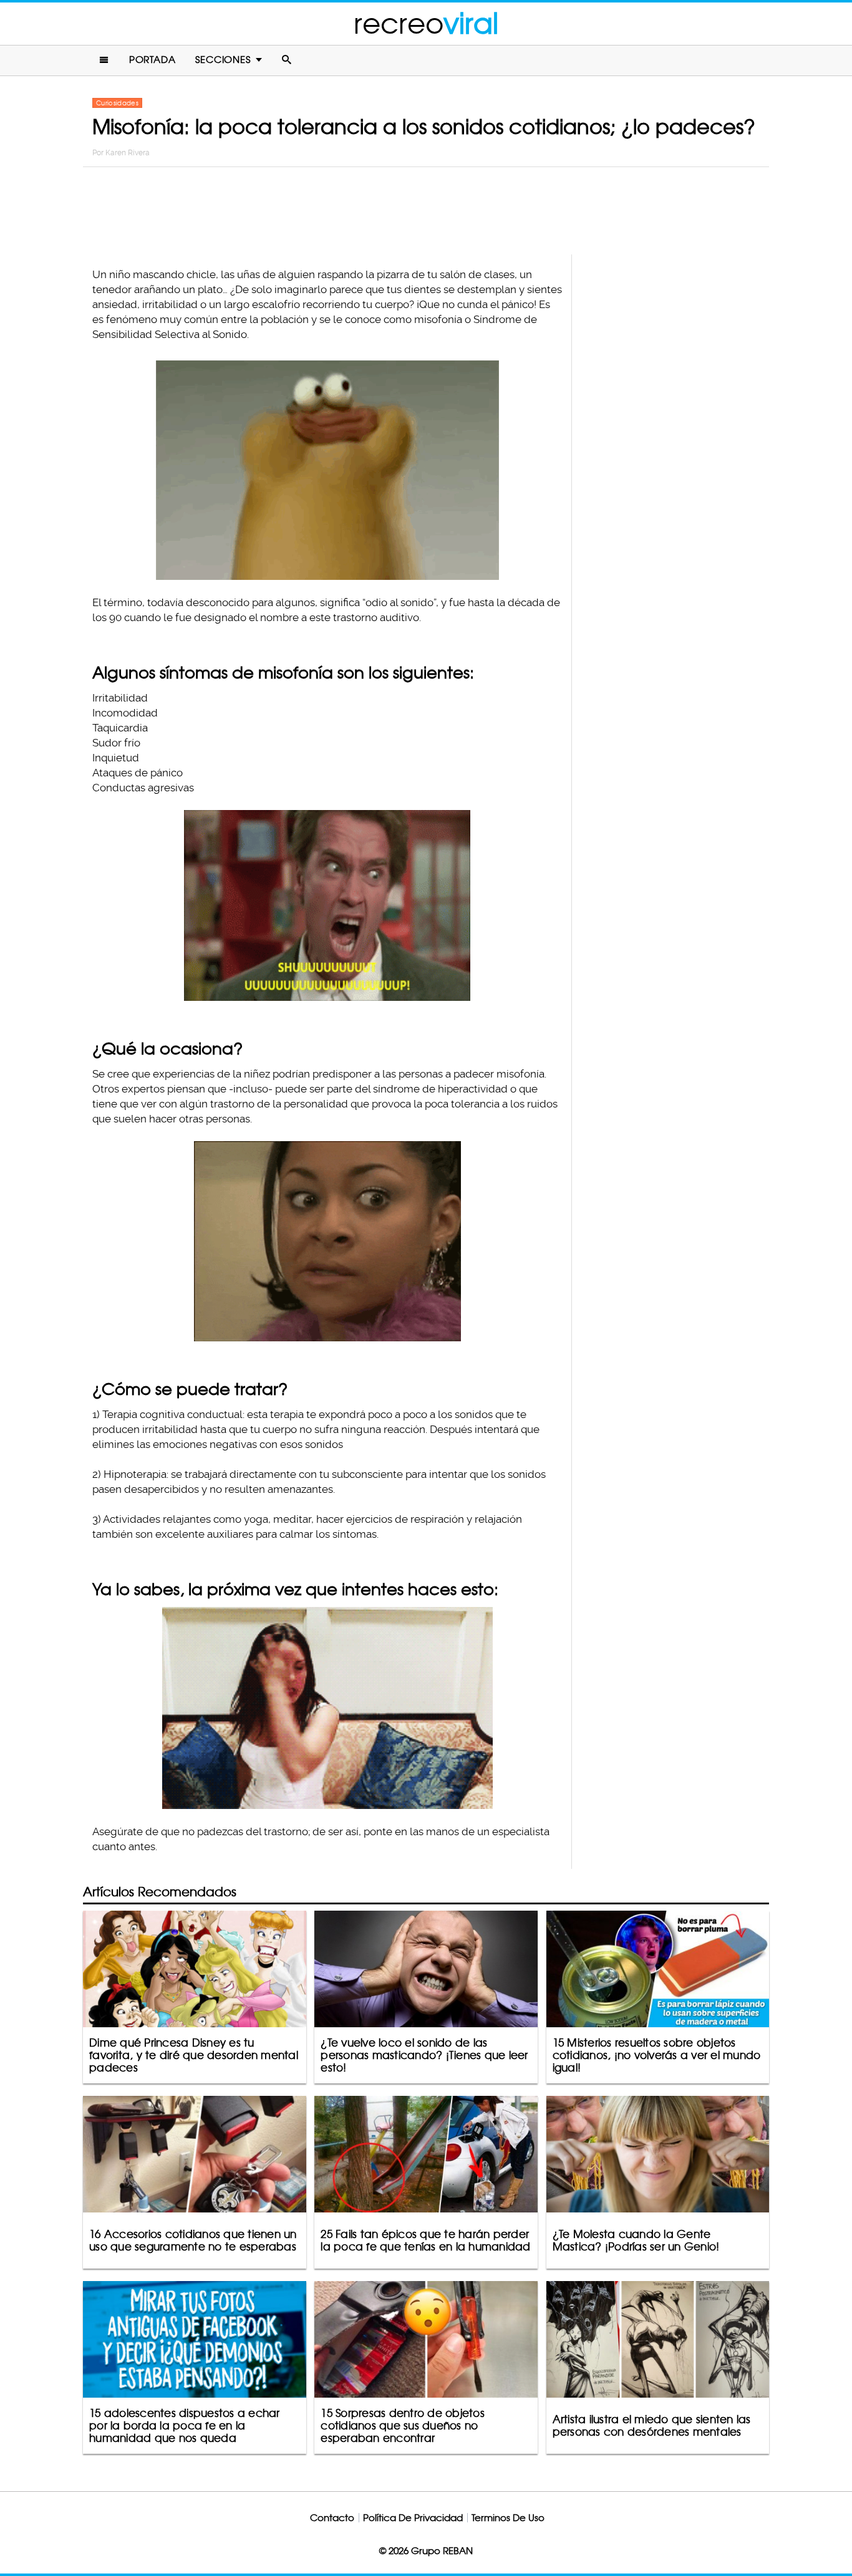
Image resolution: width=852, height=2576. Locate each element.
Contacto (332, 2518)
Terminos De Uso (508, 2518)
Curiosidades (117, 103)
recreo (426, 23)
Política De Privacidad (413, 2518)
